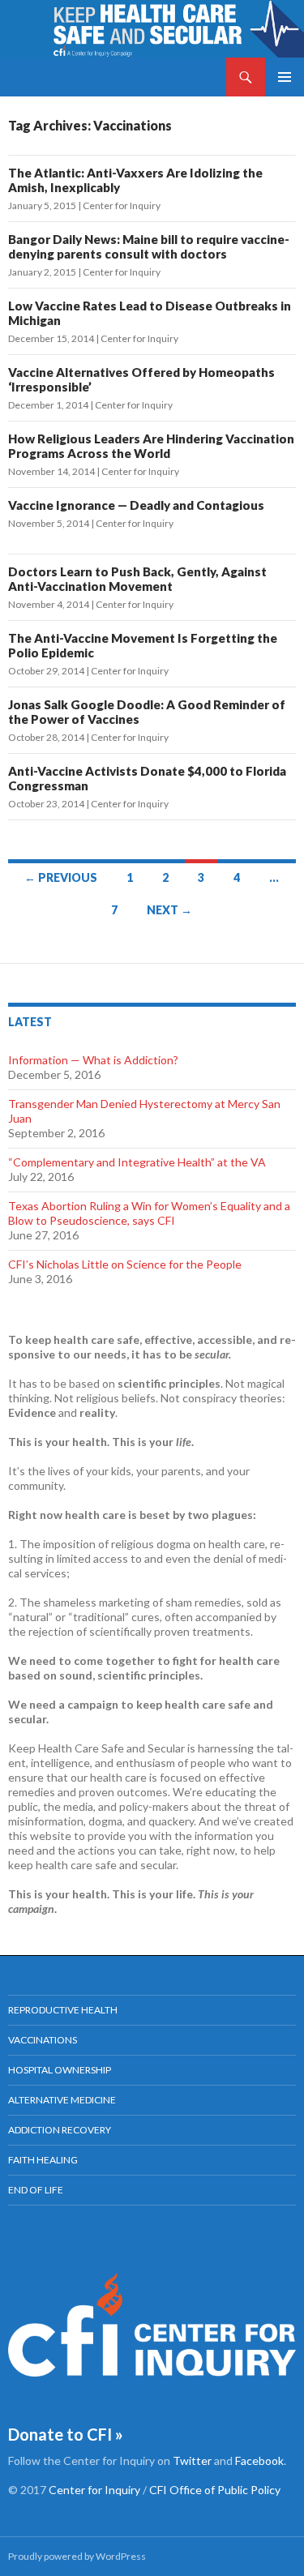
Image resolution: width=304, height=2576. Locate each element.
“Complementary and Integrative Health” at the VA (137, 1162)
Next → (169, 910)
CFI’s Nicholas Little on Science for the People (125, 1264)
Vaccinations (43, 2040)
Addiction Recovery (60, 2130)
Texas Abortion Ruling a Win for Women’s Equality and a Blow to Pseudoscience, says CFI (149, 1213)
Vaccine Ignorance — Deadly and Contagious (136, 505)
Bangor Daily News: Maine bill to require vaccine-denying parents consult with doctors (149, 246)
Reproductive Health (63, 2010)
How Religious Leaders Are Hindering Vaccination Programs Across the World (151, 446)
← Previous (61, 877)
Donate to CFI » (66, 2434)
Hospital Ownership (60, 2070)
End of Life (36, 2190)
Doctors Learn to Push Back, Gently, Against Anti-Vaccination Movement (137, 579)
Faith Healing (43, 2160)
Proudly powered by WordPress (77, 2556)
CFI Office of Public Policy (215, 2490)
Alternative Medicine (62, 2100)
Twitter (192, 2460)
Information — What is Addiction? (93, 1060)
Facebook (259, 2460)
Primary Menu (285, 77)
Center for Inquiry (122, 205)
